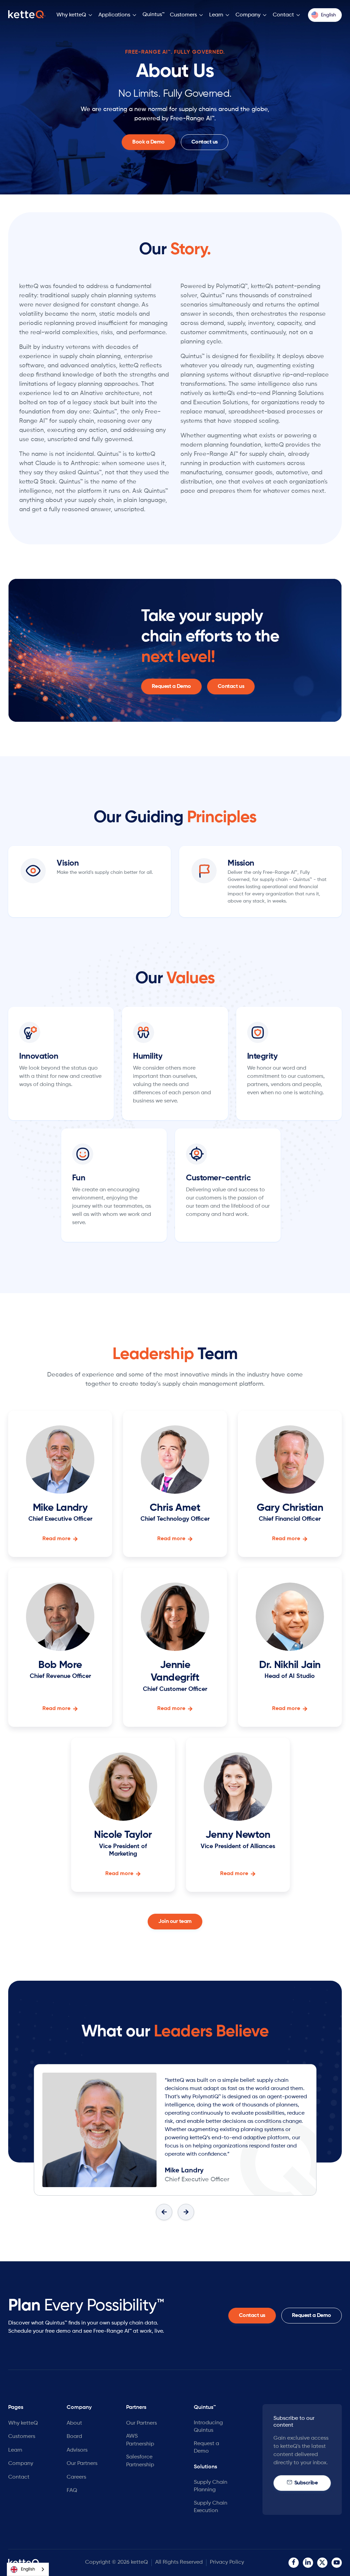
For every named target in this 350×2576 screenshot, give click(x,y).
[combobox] (28, 2569)
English (28, 2569)
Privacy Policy (227, 2562)
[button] (75, 15)
